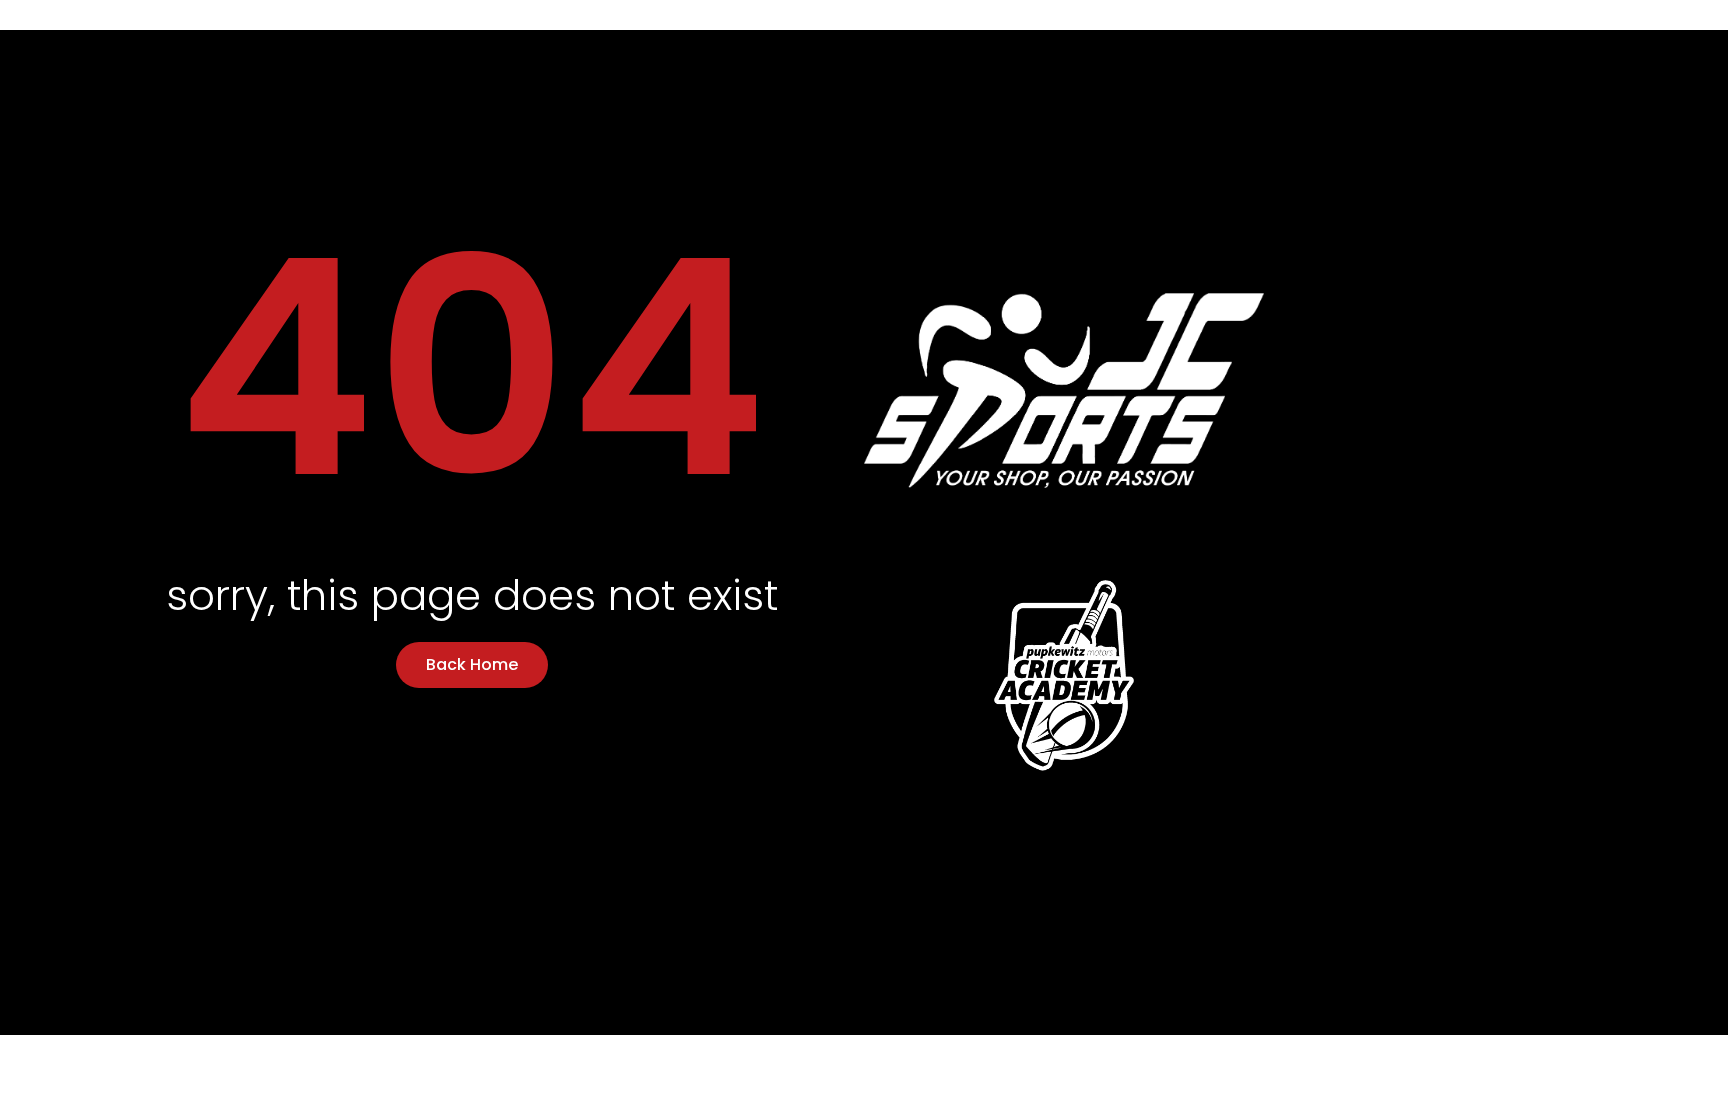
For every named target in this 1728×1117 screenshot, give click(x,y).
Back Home (472, 664)
